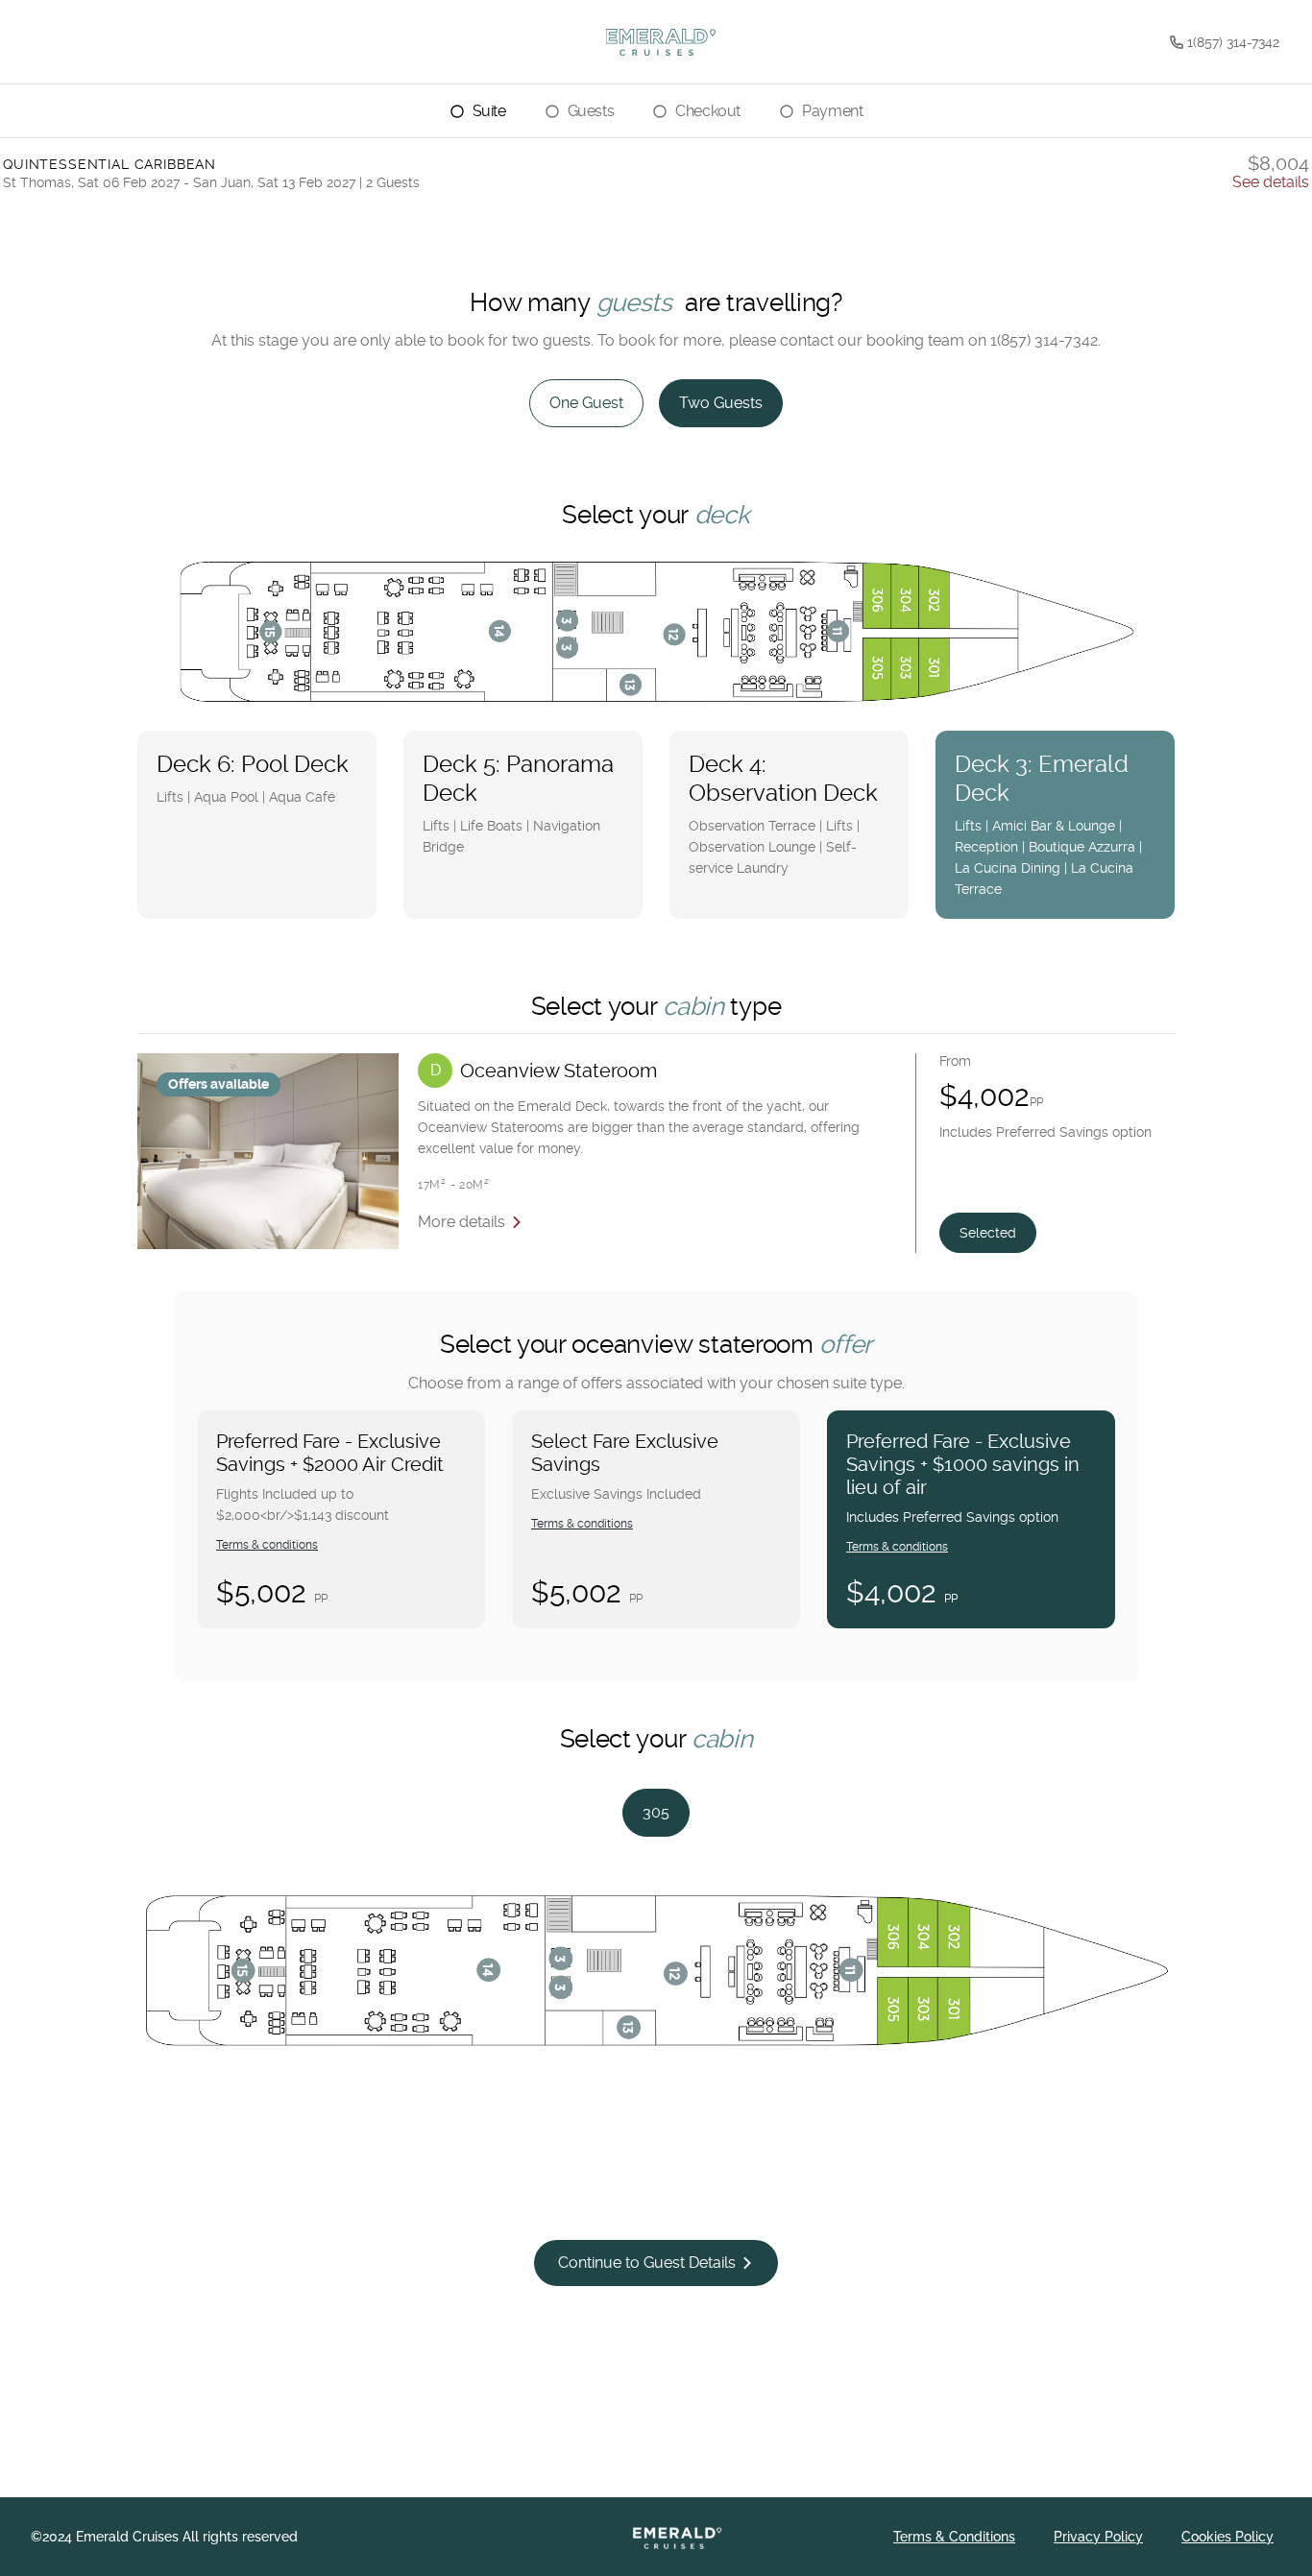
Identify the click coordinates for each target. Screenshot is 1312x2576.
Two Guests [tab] (721, 403)
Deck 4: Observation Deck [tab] (783, 813)
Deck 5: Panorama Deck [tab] (518, 803)
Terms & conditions (267, 1545)
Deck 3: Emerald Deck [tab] (1048, 824)
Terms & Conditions (954, 2537)
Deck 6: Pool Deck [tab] (253, 778)
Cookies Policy (1227, 2537)
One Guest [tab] (586, 403)
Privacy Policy (1098, 2537)
